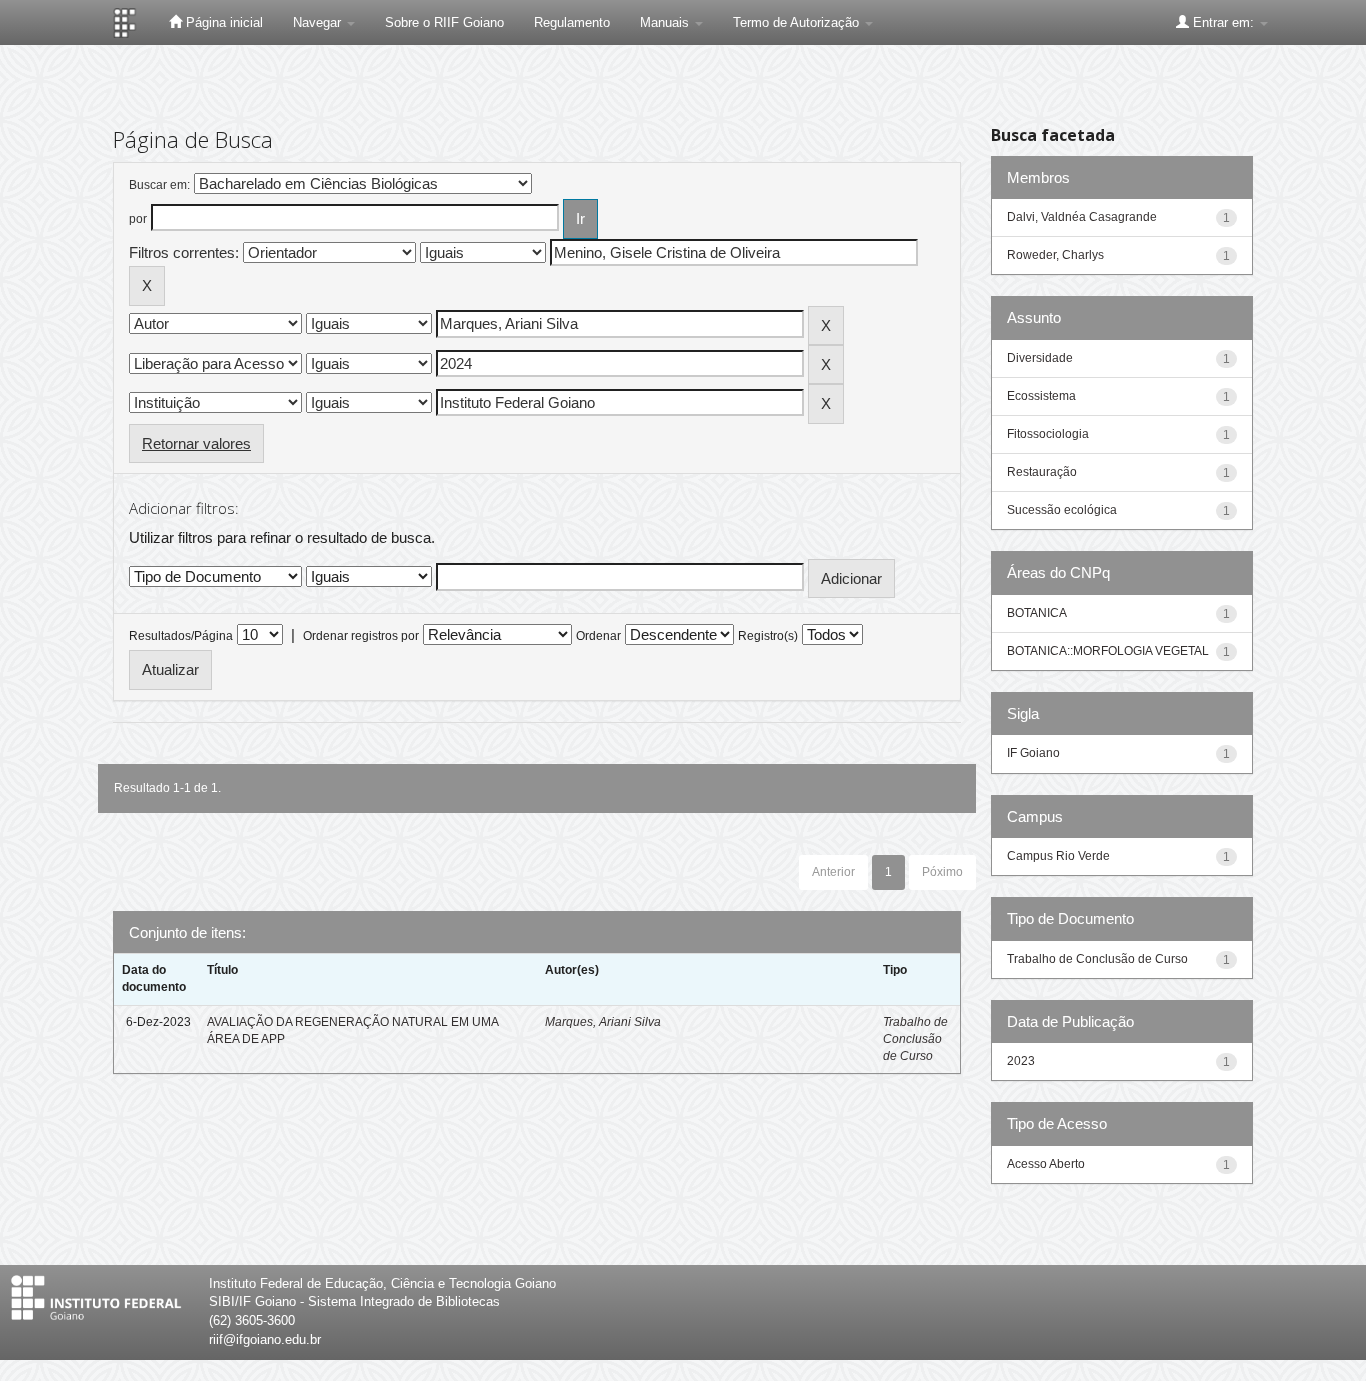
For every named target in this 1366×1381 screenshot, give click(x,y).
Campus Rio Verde (1058, 856)
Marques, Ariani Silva (603, 1022)
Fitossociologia (1048, 434)
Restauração (1042, 472)
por (138, 219)
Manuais (666, 22)
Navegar (319, 22)
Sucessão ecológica (1062, 510)
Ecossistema (1041, 396)
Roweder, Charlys (1055, 255)
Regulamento (572, 22)
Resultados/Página (181, 636)
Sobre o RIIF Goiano (444, 22)
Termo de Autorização (798, 22)
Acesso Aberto (1046, 1164)
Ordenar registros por (361, 636)
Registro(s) (768, 636)
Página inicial (222, 22)
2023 (1021, 1061)
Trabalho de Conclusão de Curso (915, 1039)
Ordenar (598, 636)
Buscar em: (159, 185)
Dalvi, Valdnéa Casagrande (1082, 217)
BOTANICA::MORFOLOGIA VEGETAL (1108, 651)
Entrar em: (1223, 22)
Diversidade (1040, 358)
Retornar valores (196, 443)
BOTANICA (1037, 613)
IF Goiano (1033, 753)
